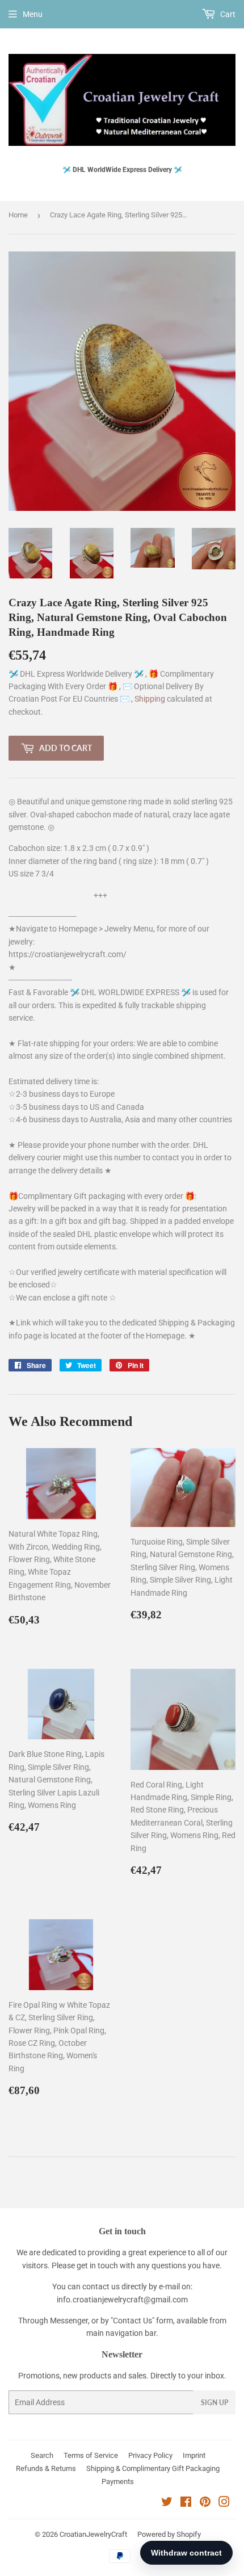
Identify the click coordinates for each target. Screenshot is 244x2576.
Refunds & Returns (46, 2468)
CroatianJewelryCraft (93, 2534)
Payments (118, 2481)
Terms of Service (91, 2455)
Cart (227, 14)
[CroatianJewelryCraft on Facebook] (186, 2503)
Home (18, 215)
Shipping (151, 699)
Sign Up (214, 2403)
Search (42, 2455)
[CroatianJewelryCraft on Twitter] (167, 2503)
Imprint (194, 2455)
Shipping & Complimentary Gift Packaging (153, 2468)
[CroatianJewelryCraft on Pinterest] (205, 2503)
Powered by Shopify (169, 2534)
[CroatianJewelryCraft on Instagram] (224, 2503)
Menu (33, 14)
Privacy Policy (150, 2455)
